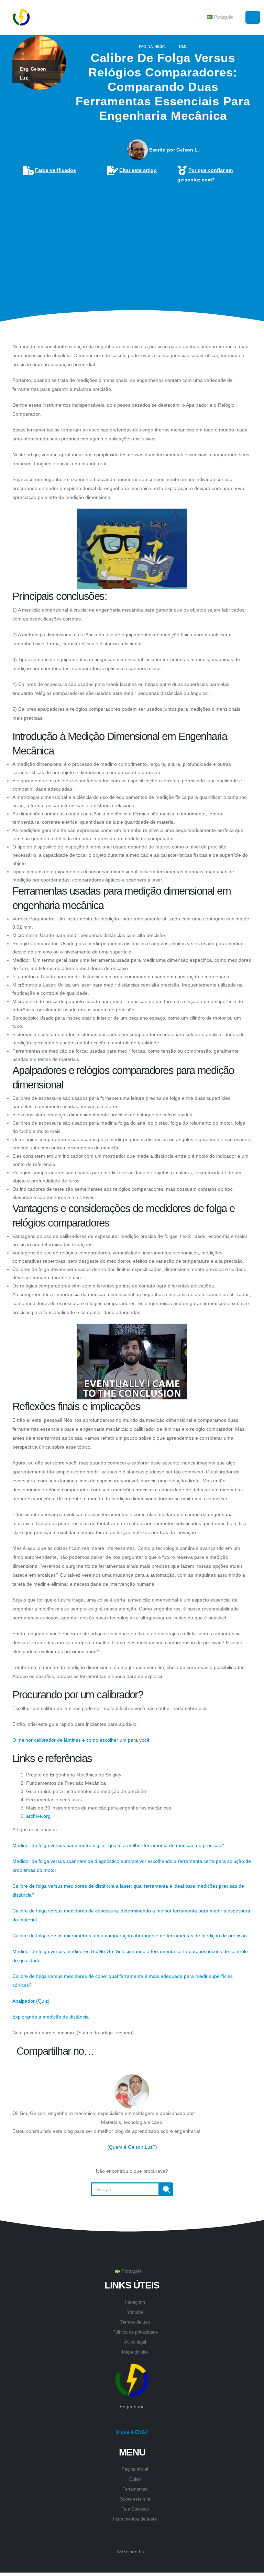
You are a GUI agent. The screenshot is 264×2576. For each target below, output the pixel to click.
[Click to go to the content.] (132, 327)
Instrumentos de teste (135, 2519)
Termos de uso (135, 2322)
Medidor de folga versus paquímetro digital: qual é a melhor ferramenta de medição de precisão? (118, 1845)
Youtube (135, 2312)
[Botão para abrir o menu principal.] (253, 17)
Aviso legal (135, 2342)
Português (223, 17)
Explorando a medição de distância (51, 2017)
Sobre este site (135, 2499)
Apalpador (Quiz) (31, 2001)
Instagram (135, 2302)
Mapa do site (135, 2352)
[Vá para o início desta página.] (132, 2213)
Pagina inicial (153, 46)
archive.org (38, 1816)
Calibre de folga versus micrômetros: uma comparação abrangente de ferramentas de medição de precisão (130, 1936)
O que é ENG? (132, 2432)
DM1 (183, 46)
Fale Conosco (135, 2509)
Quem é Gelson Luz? (132, 2147)
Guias (135, 2479)
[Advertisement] (132, 237)
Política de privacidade (135, 2332)
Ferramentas (135, 2489)
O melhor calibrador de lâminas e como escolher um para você (81, 1740)
